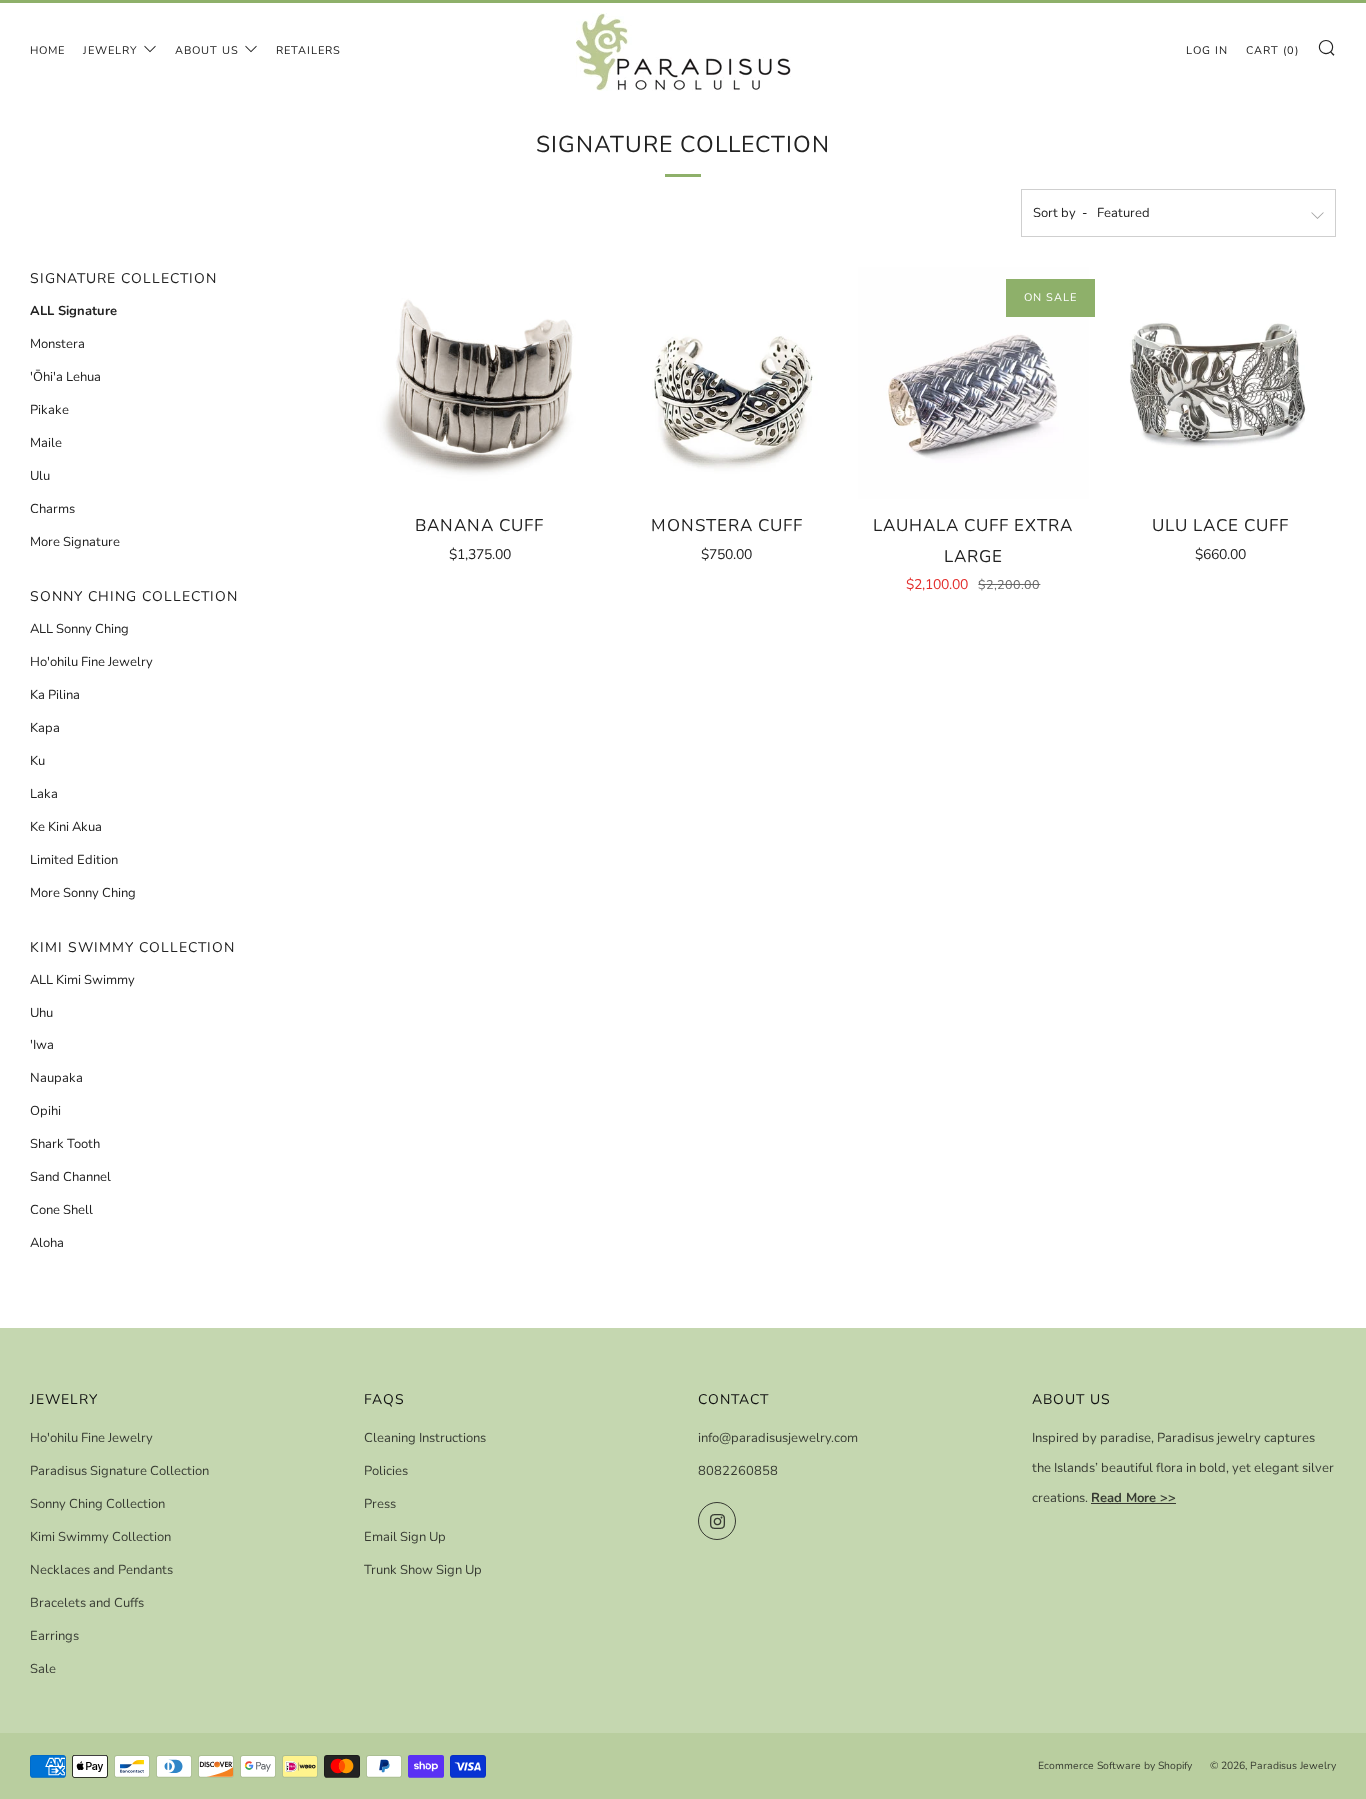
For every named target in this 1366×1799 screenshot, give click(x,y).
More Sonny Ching (83, 893)
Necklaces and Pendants (101, 1570)
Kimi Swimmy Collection (100, 1537)
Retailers (308, 50)
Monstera (57, 344)
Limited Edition (74, 860)
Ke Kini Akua (66, 827)
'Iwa (42, 1045)
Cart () (1272, 50)
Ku (37, 761)
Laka (44, 794)
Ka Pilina (55, 695)
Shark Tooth (65, 1144)
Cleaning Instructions (425, 1438)
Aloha (47, 1243)
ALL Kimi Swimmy (82, 980)
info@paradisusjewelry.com (778, 1438)
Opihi (45, 1111)
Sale (43, 1669)
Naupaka (56, 1078)
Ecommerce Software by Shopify (1115, 1765)
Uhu (41, 1013)
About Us (207, 50)
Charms (52, 509)
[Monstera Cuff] (727, 383)
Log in (1207, 50)
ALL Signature (73, 311)
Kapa (45, 728)
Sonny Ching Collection (97, 1504)
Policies (386, 1471)
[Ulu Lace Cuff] (1220, 383)
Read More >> (1133, 1498)
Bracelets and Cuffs (87, 1603)
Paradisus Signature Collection (119, 1471)
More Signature (75, 542)
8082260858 (738, 1471)
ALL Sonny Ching (79, 629)
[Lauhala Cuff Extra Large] (974, 383)
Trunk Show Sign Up (423, 1570)
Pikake (49, 410)
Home (47, 50)
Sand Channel (70, 1177)
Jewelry (110, 50)
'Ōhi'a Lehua (65, 377)
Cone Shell (61, 1210)
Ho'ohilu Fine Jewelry (91, 662)
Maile (46, 443)
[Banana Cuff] (480, 383)
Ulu (40, 476)
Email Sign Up (405, 1537)
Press (380, 1504)
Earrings (54, 1636)
